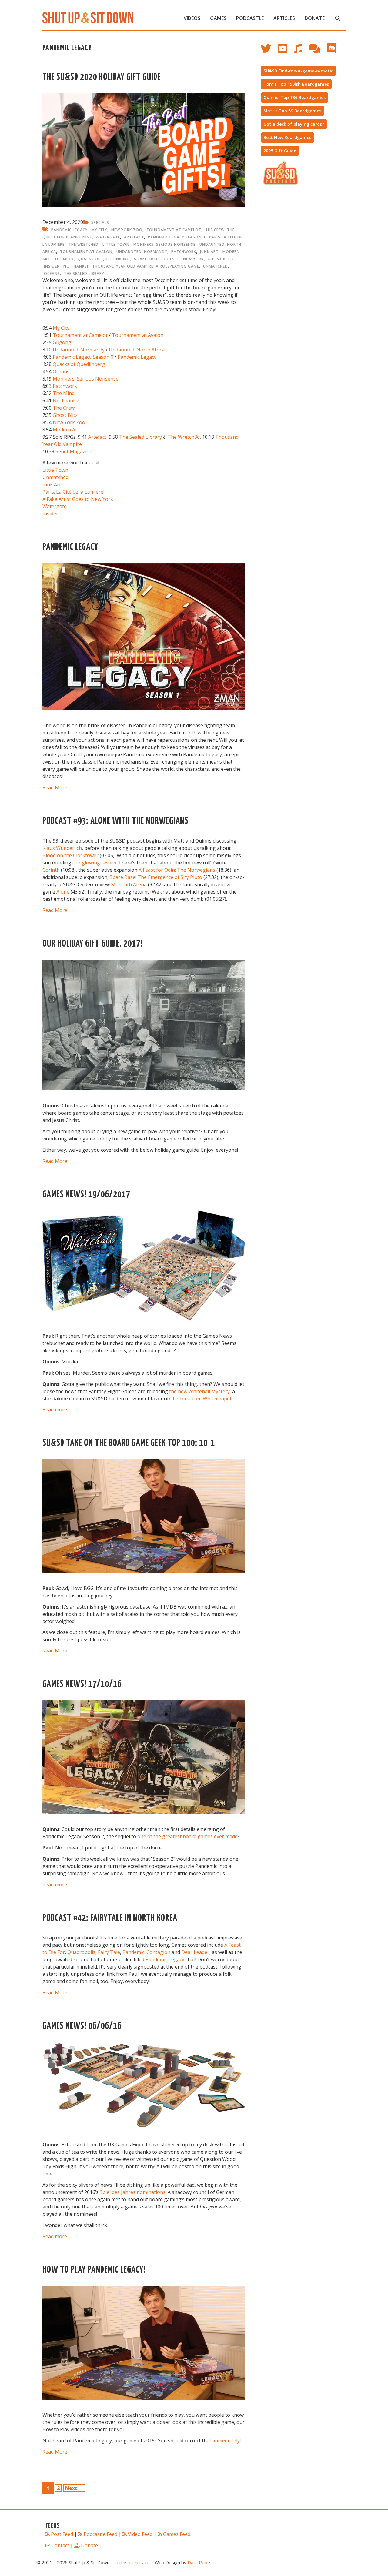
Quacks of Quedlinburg (104, 259)
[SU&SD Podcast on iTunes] (301, 51)
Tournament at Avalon (86, 252)
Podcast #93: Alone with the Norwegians (115, 821)
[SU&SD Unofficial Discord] (335, 51)
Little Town (116, 244)
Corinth (51, 870)
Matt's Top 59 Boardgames (292, 111)
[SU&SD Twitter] (269, 51)
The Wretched (84, 244)
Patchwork (184, 252)
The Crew (64, 408)
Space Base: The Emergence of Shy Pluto (156, 877)
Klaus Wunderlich (62, 848)
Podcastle (250, 18)
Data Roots (200, 2562)
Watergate (108, 237)
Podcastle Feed (100, 2534)
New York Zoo (127, 230)
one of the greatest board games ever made (187, 1836)
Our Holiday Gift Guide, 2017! (92, 944)
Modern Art (66, 430)
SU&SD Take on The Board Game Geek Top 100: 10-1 (129, 1443)
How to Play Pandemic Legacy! (94, 2270)
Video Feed (140, 2534)
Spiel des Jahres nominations (133, 2192)
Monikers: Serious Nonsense (164, 244)
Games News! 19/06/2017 (86, 1195)
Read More (55, 787)
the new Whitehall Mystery (199, 1391)
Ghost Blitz (221, 259)
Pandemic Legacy (69, 230)
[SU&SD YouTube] (286, 51)
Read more (55, 1409)
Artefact (134, 237)
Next (74, 2488)
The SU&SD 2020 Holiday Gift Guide (102, 77)
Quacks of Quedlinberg (79, 364)
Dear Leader (195, 1952)
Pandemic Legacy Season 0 (177, 237)
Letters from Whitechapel (202, 1399)
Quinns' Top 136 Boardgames (294, 97)
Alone (63, 892)
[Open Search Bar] (338, 18)
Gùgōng (62, 342)
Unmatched (216, 266)
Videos (192, 18)
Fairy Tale (109, 1952)
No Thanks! (76, 266)
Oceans (52, 273)
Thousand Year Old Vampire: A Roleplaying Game (146, 266)
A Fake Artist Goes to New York (169, 259)
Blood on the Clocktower (70, 855)
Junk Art (209, 252)
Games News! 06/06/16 (82, 2026)
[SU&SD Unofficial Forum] (318, 51)
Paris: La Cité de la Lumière (73, 492)
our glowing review (94, 863)
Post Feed (62, 2534)
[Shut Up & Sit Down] (88, 17)
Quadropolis (81, 1952)
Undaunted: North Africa (137, 350)
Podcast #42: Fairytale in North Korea (110, 1918)
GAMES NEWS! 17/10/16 (82, 1684)
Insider (52, 266)
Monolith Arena (129, 884)
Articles (284, 18)
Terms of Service (132, 2562)
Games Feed (177, 2534)
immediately (226, 2441)
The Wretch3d (184, 437)
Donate (315, 18)
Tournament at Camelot (174, 230)
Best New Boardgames (287, 137)
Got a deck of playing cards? (294, 124)
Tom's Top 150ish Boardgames (296, 84)
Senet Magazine (74, 451)
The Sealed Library (84, 273)
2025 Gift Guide (280, 151)
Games (218, 18)
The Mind (64, 259)
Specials (100, 223)
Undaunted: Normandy (142, 252)
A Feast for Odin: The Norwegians (177, 870)
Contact (60, 2545)
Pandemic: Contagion (146, 1952)
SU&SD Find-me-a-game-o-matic (298, 71)
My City (99, 230)
